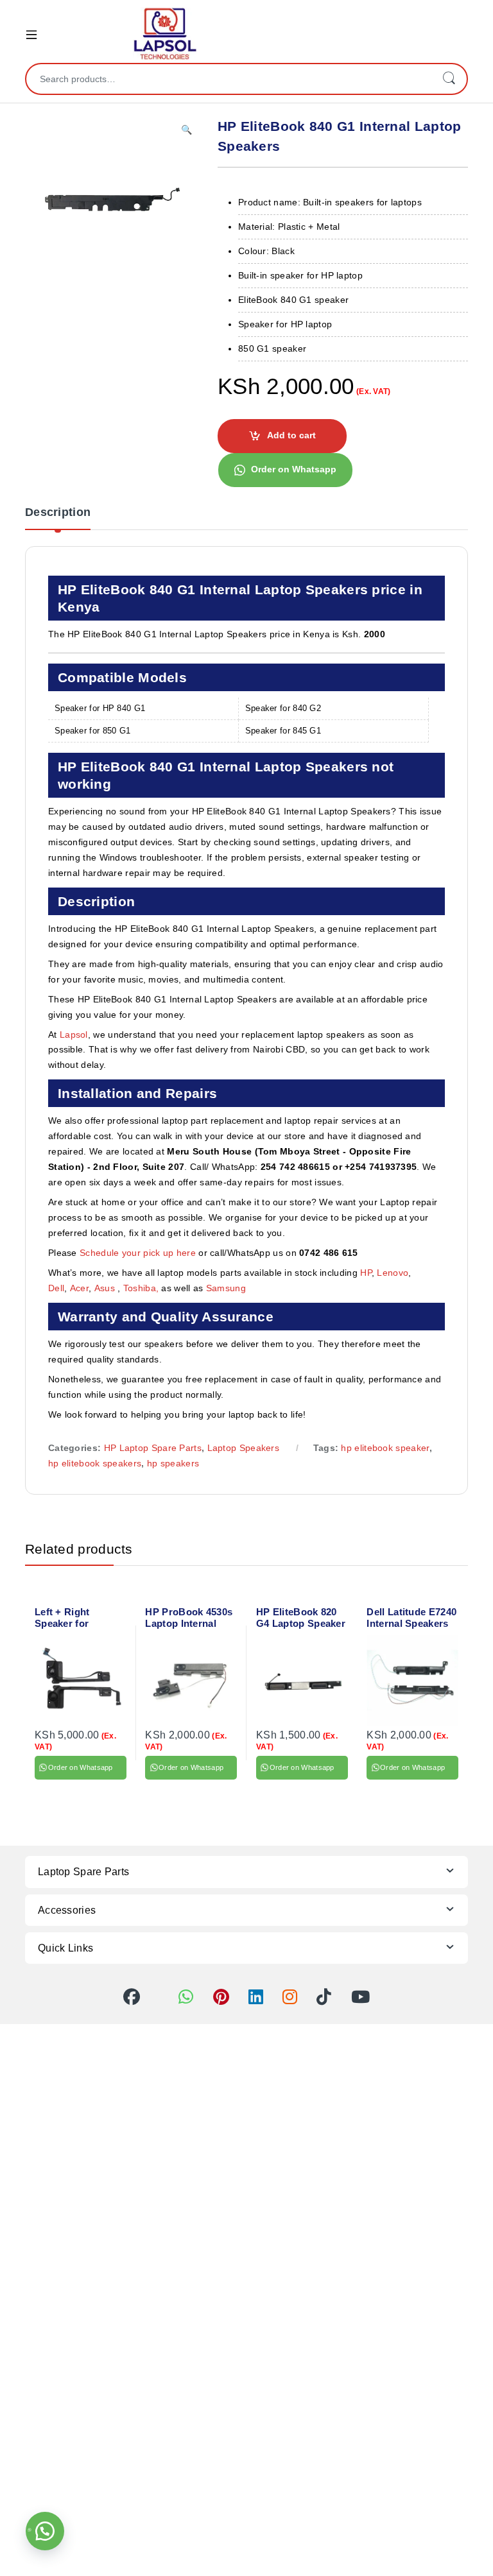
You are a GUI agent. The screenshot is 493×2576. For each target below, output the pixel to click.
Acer (79, 1288)
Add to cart (291, 435)
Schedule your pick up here (138, 1253)
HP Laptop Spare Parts (153, 1448)
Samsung (227, 1288)
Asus (106, 1288)
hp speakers (173, 1463)
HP (366, 1273)
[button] (186, 130)
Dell (56, 1288)
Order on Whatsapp (294, 469)
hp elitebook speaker (385, 1448)
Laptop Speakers (244, 1448)
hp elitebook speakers (95, 1463)
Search (449, 79)
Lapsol (74, 1035)
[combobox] (229, 79)
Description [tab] (58, 512)
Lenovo (393, 1273)
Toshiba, (141, 1288)
